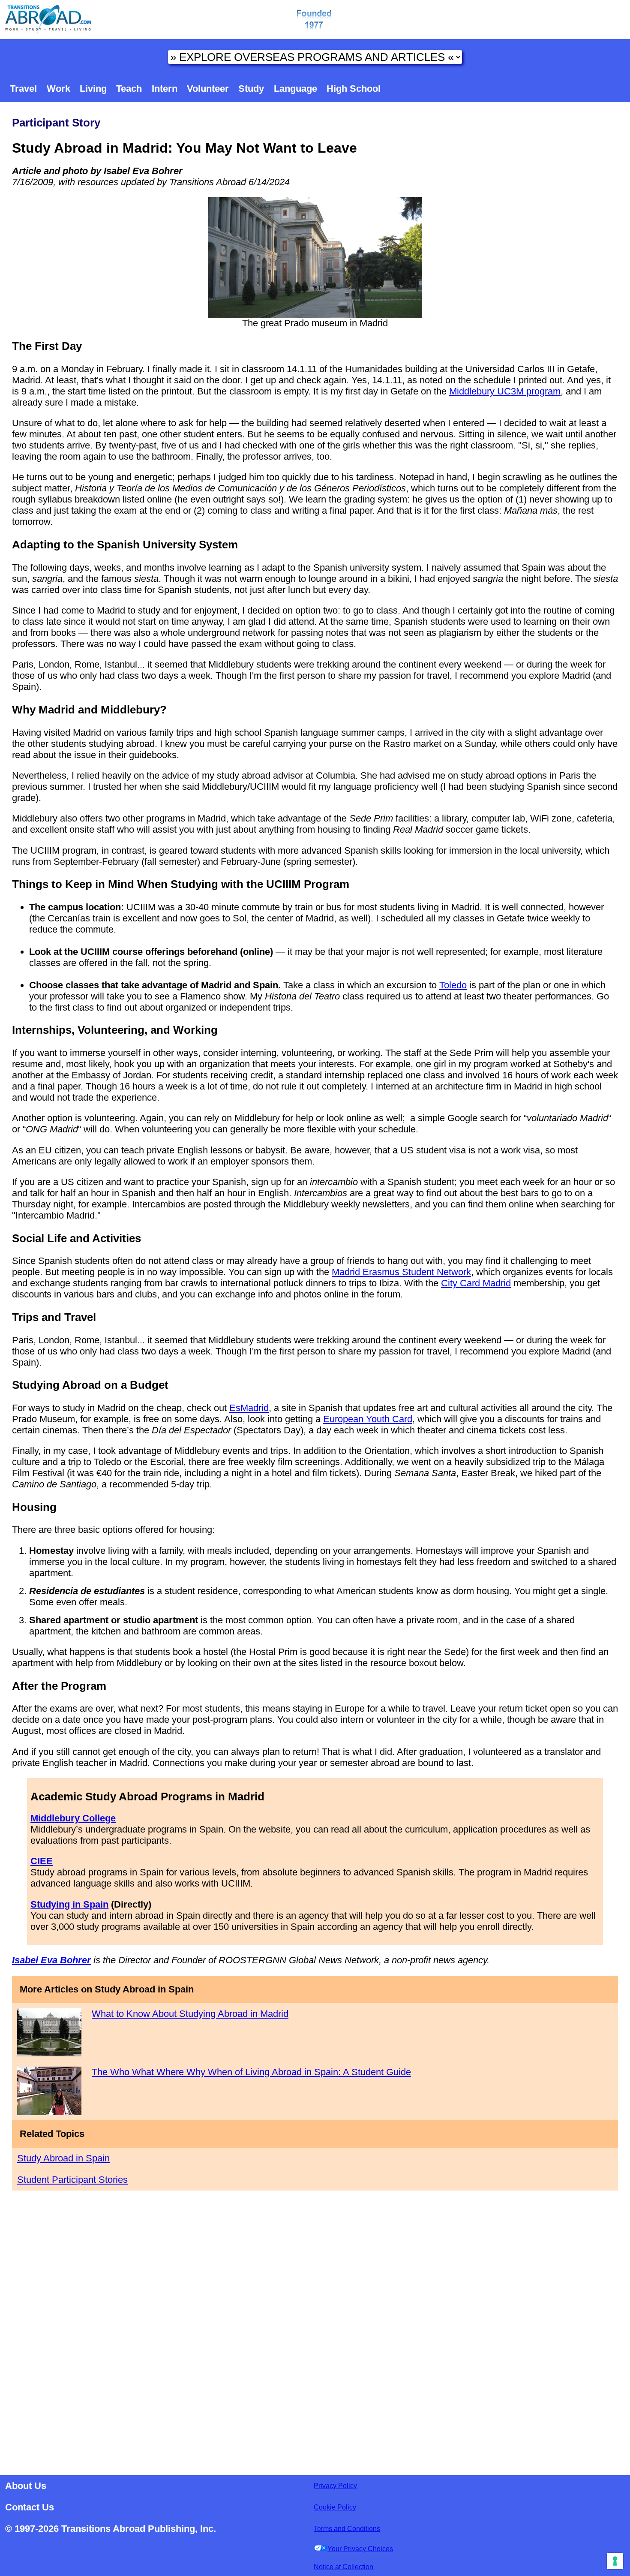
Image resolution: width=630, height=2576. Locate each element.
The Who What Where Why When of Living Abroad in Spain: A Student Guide (251, 2072)
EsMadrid (249, 1408)
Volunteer (208, 89)
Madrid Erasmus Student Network (401, 1272)
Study (251, 89)
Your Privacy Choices (360, 2549)
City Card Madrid (476, 1283)
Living (93, 89)
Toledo (453, 985)
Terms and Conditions (347, 2529)
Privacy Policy (335, 2486)
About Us (26, 2486)
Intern (165, 89)
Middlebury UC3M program (505, 391)
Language (295, 89)
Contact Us (30, 2507)
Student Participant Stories (72, 2180)
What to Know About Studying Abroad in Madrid (190, 2014)
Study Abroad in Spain (63, 2158)
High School (354, 89)
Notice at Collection (343, 2567)
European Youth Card (368, 1419)
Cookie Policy (335, 2507)
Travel (23, 89)
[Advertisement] (315, 2330)
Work (58, 89)
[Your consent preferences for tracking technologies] (615, 2561)
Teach (129, 89)
